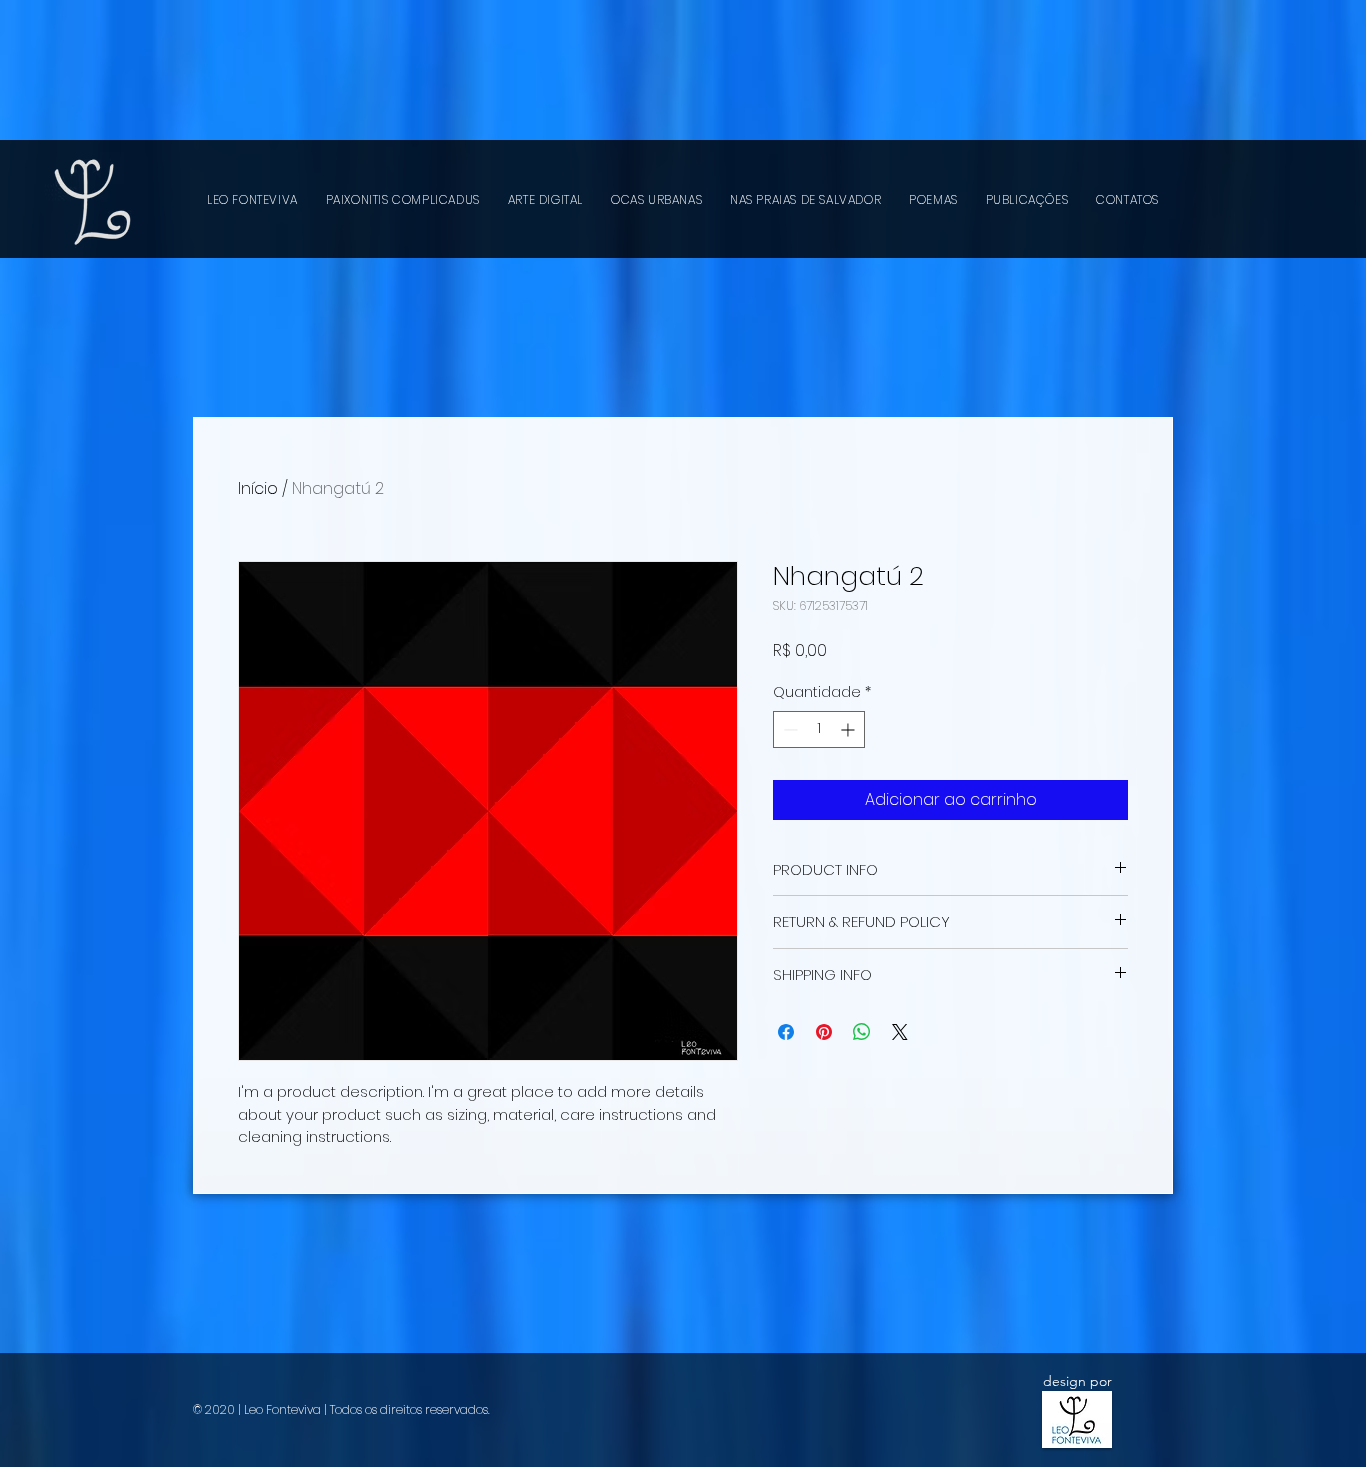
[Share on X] (900, 1032)
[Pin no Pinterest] (824, 1032)
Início (258, 488)
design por (1077, 1381)
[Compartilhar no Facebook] (786, 1032)
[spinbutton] (819, 729)
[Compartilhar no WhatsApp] (862, 1032)
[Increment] (849, 729)
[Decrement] (788, 729)
